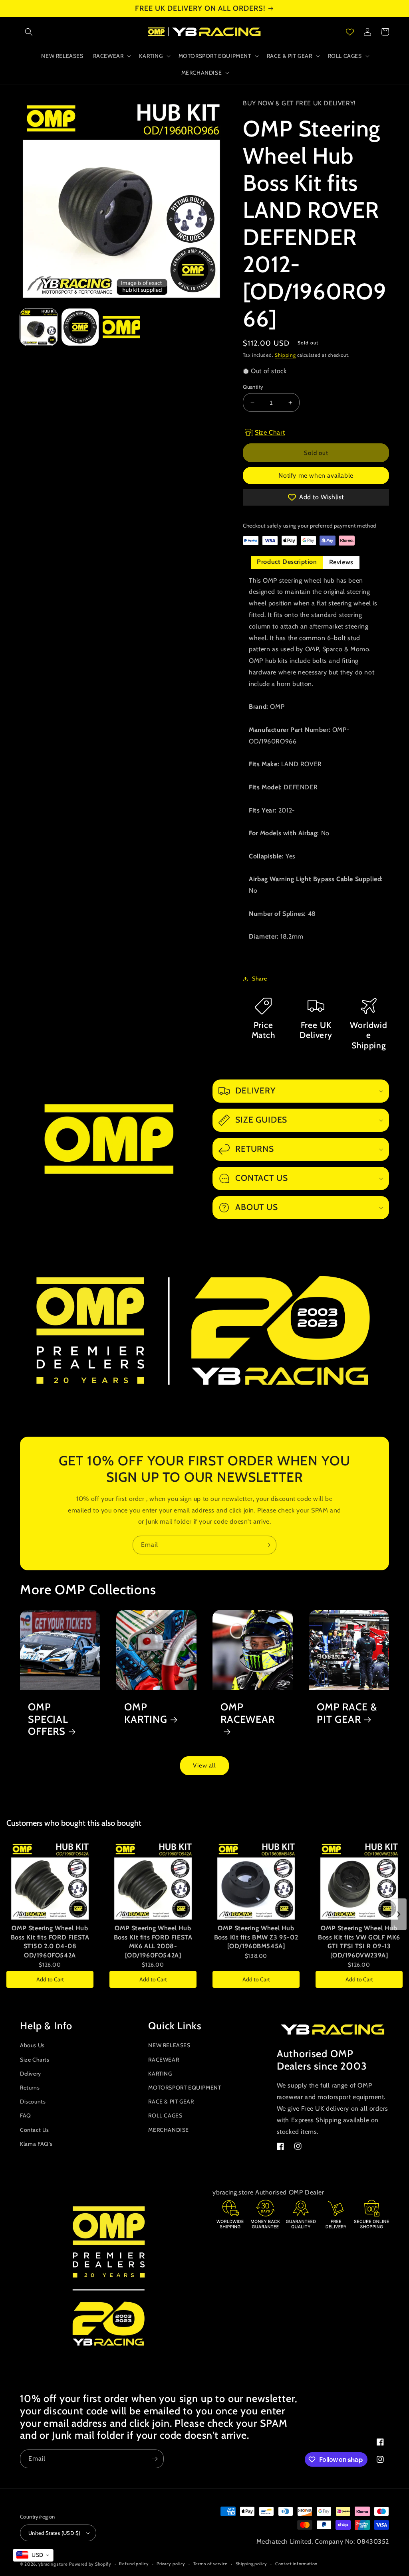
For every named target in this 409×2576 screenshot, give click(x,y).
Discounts (33, 2102)
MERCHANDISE (169, 2130)
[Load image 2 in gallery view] (80, 327)
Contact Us (35, 2130)
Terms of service (210, 2564)
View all (204, 1765)
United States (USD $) (54, 2533)
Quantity (253, 387)
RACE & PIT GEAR (171, 2102)
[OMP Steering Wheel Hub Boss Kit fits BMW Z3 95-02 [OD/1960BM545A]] (256, 1881)
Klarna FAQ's (36, 2144)
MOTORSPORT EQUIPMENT (185, 2088)
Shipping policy (252, 2564)
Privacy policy (171, 2564)
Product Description (287, 562)
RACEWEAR (164, 2060)
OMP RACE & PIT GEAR (347, 1713)
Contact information (296, 2564)
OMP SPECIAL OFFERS (48, 1719)
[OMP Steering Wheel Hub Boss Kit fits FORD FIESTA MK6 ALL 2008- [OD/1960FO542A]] (153, 1881)
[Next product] (399, 1914)
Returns (30, 2088)
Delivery (31, 2074)
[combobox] (33, 2555)
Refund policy (134, 2564)
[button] (29, 32)
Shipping (285, 355)
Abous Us (32, 2045)
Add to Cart (50, 1979)
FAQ (26, 2115)
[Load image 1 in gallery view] (39, 327)
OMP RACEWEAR (248, 1713)
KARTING (160, 2074)
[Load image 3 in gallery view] (121, 327)
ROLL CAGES (165, 2115)
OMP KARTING (146, 1713)
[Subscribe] (267, 1545)
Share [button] (259, 979)
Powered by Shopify (90, 2564)
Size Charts (35, 2060)
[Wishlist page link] (350, 32)
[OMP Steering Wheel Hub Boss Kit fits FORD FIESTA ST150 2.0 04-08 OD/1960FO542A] (50, 1881)
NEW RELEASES (169, 2045)
